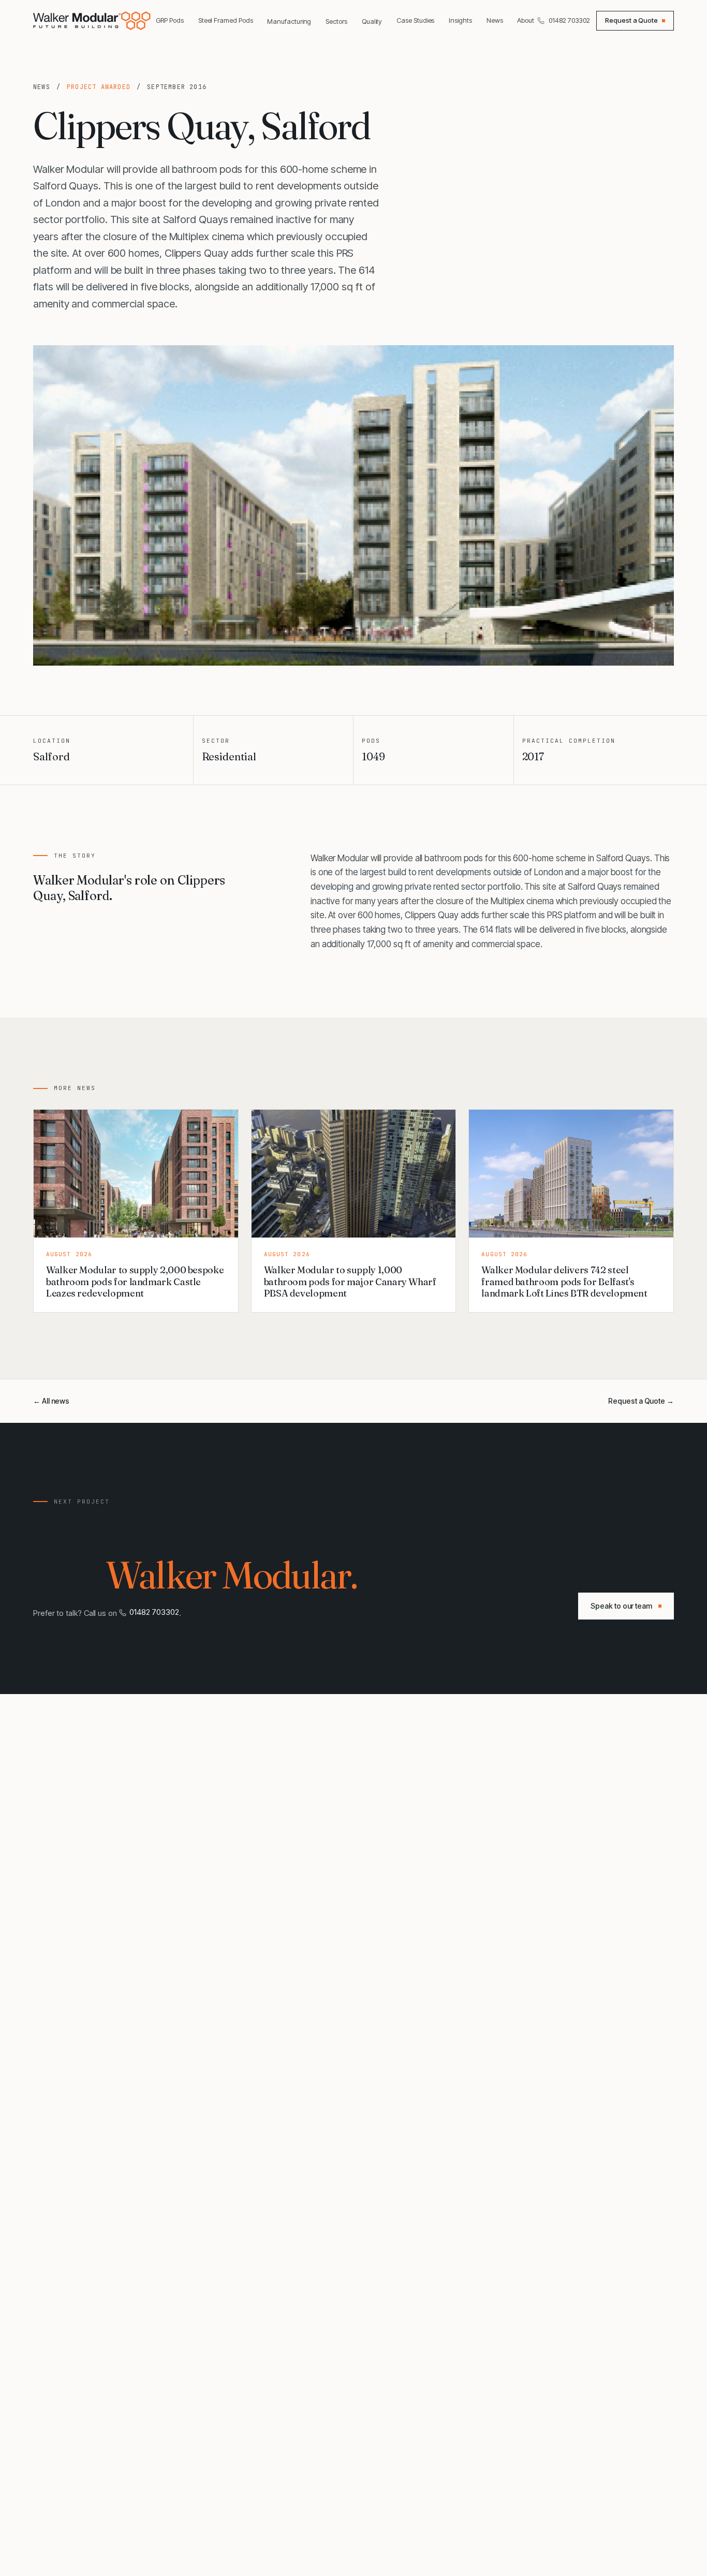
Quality (372, 21)
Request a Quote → (641, 1401)
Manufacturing (289, 21)
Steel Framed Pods (226, 20)
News (495, 20)
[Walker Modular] (93, 21)
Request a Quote (631, 20)
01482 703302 (569, 20)
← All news (51, 1401)
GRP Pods (170, 20)
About (526, 20)
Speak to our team (621, 1606)
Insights (460, 20)
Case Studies (415, 20)
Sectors (336, 21)
